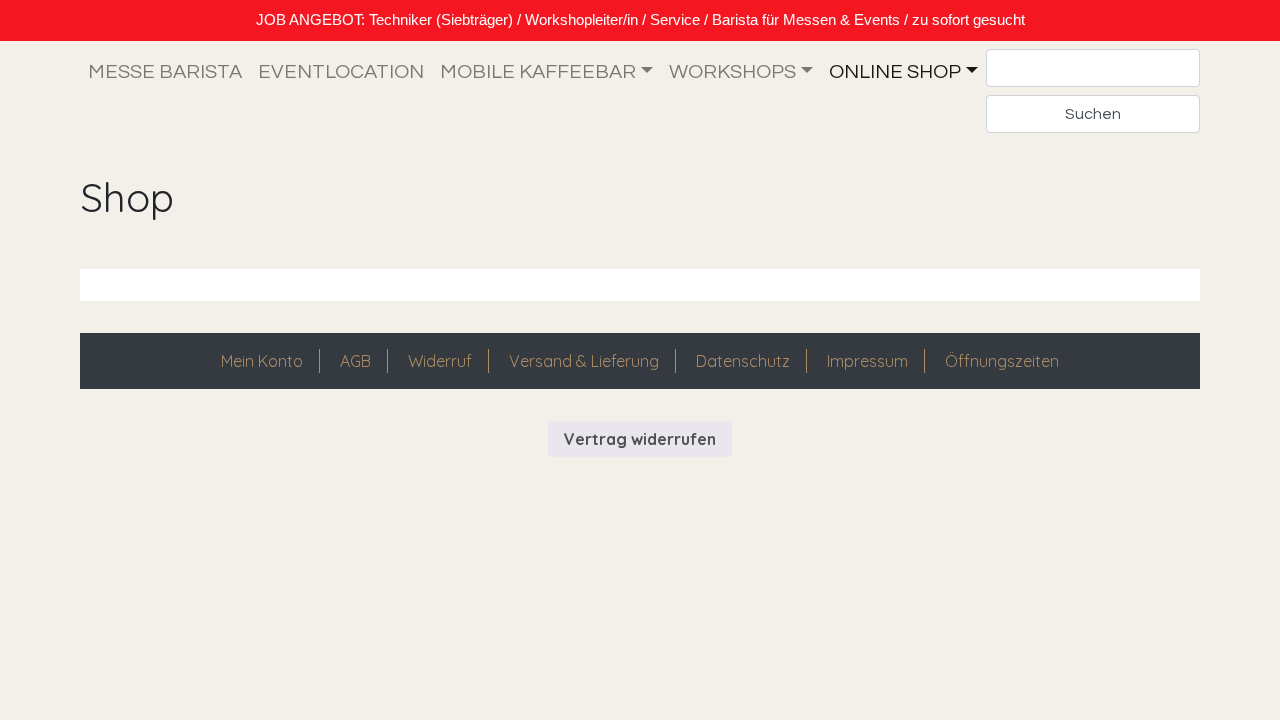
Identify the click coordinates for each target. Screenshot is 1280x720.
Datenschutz (743, 361)
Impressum (867, 361)
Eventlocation (341, 72)
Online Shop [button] (895, 72)
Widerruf (440, 361)
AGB (355, 361)
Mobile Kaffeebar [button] (538, 72)
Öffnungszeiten (1002, 361)
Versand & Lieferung (584, 361)
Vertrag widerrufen (640, 439)
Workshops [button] (732, 72)
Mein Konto (262, 361)
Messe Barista (165, 72)
